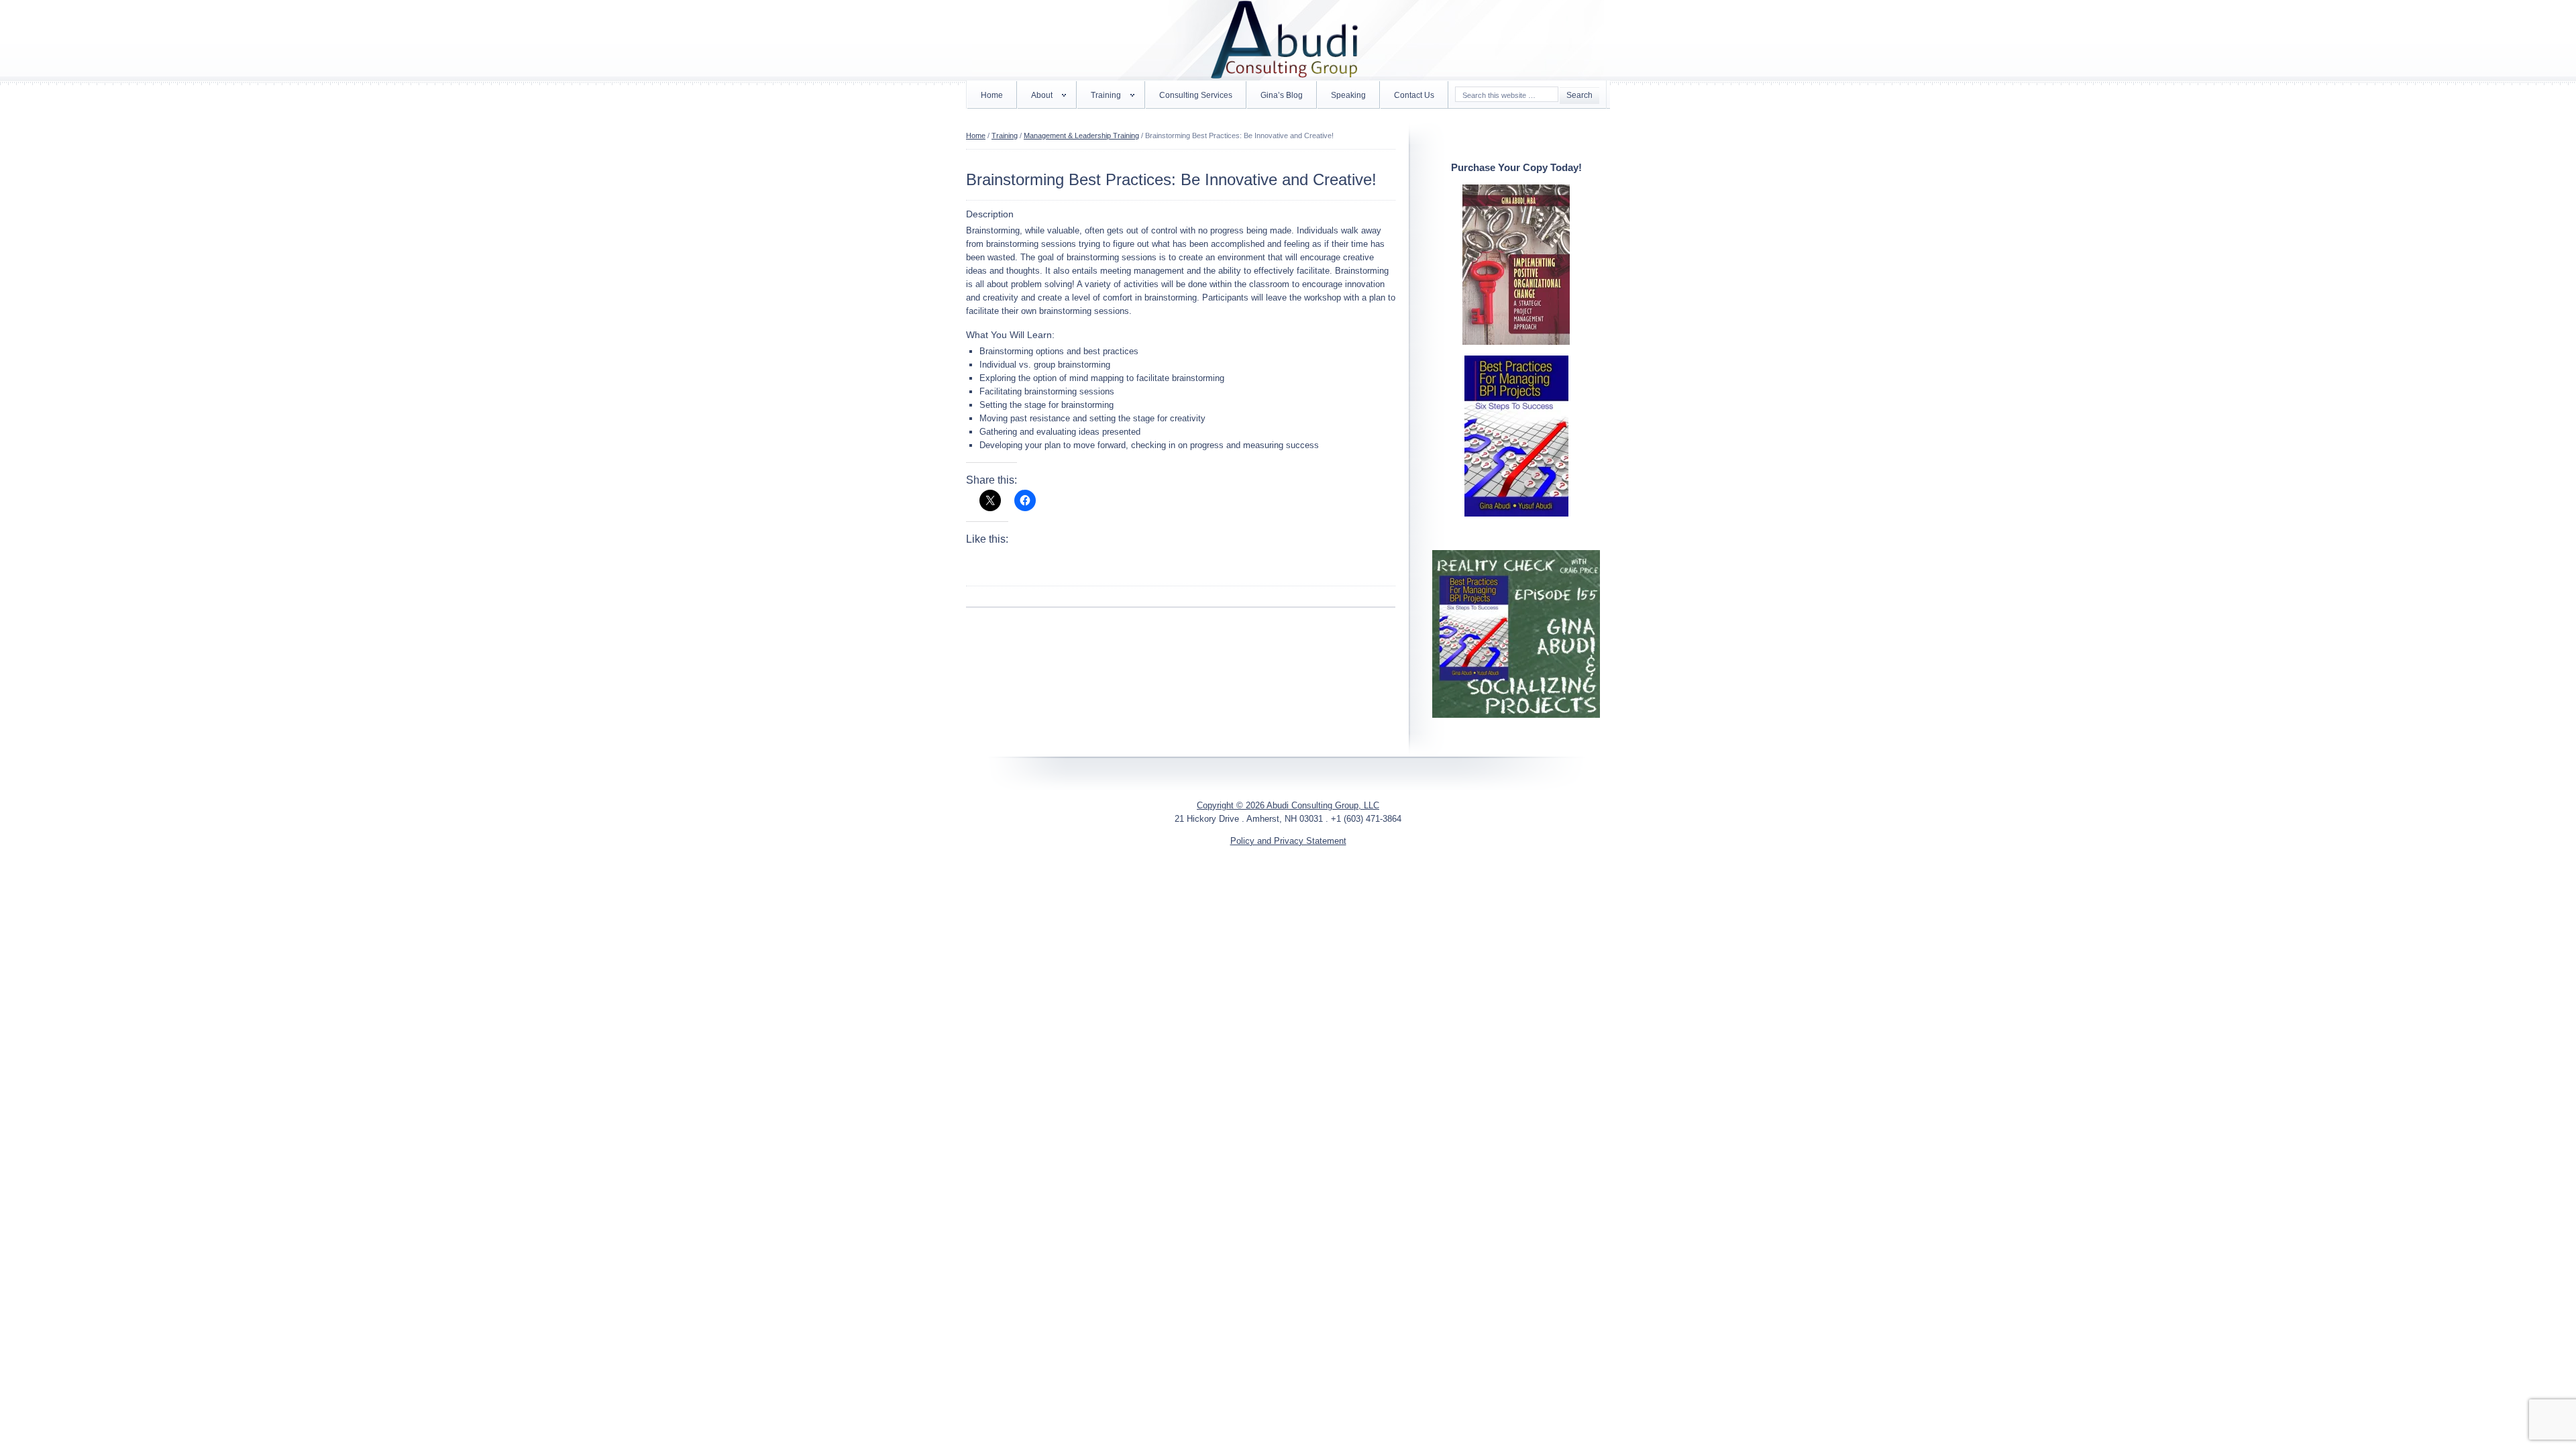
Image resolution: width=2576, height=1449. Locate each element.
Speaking (1348, 95)
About (1035, 98)
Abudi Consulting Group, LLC (1288, 40)
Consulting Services (1196, 95)
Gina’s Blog (1282, 95)
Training (1099, 98)
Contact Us (1414, 95)
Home (992, 95)
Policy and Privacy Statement (1288, 841)
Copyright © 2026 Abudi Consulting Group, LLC (1288, 805)
